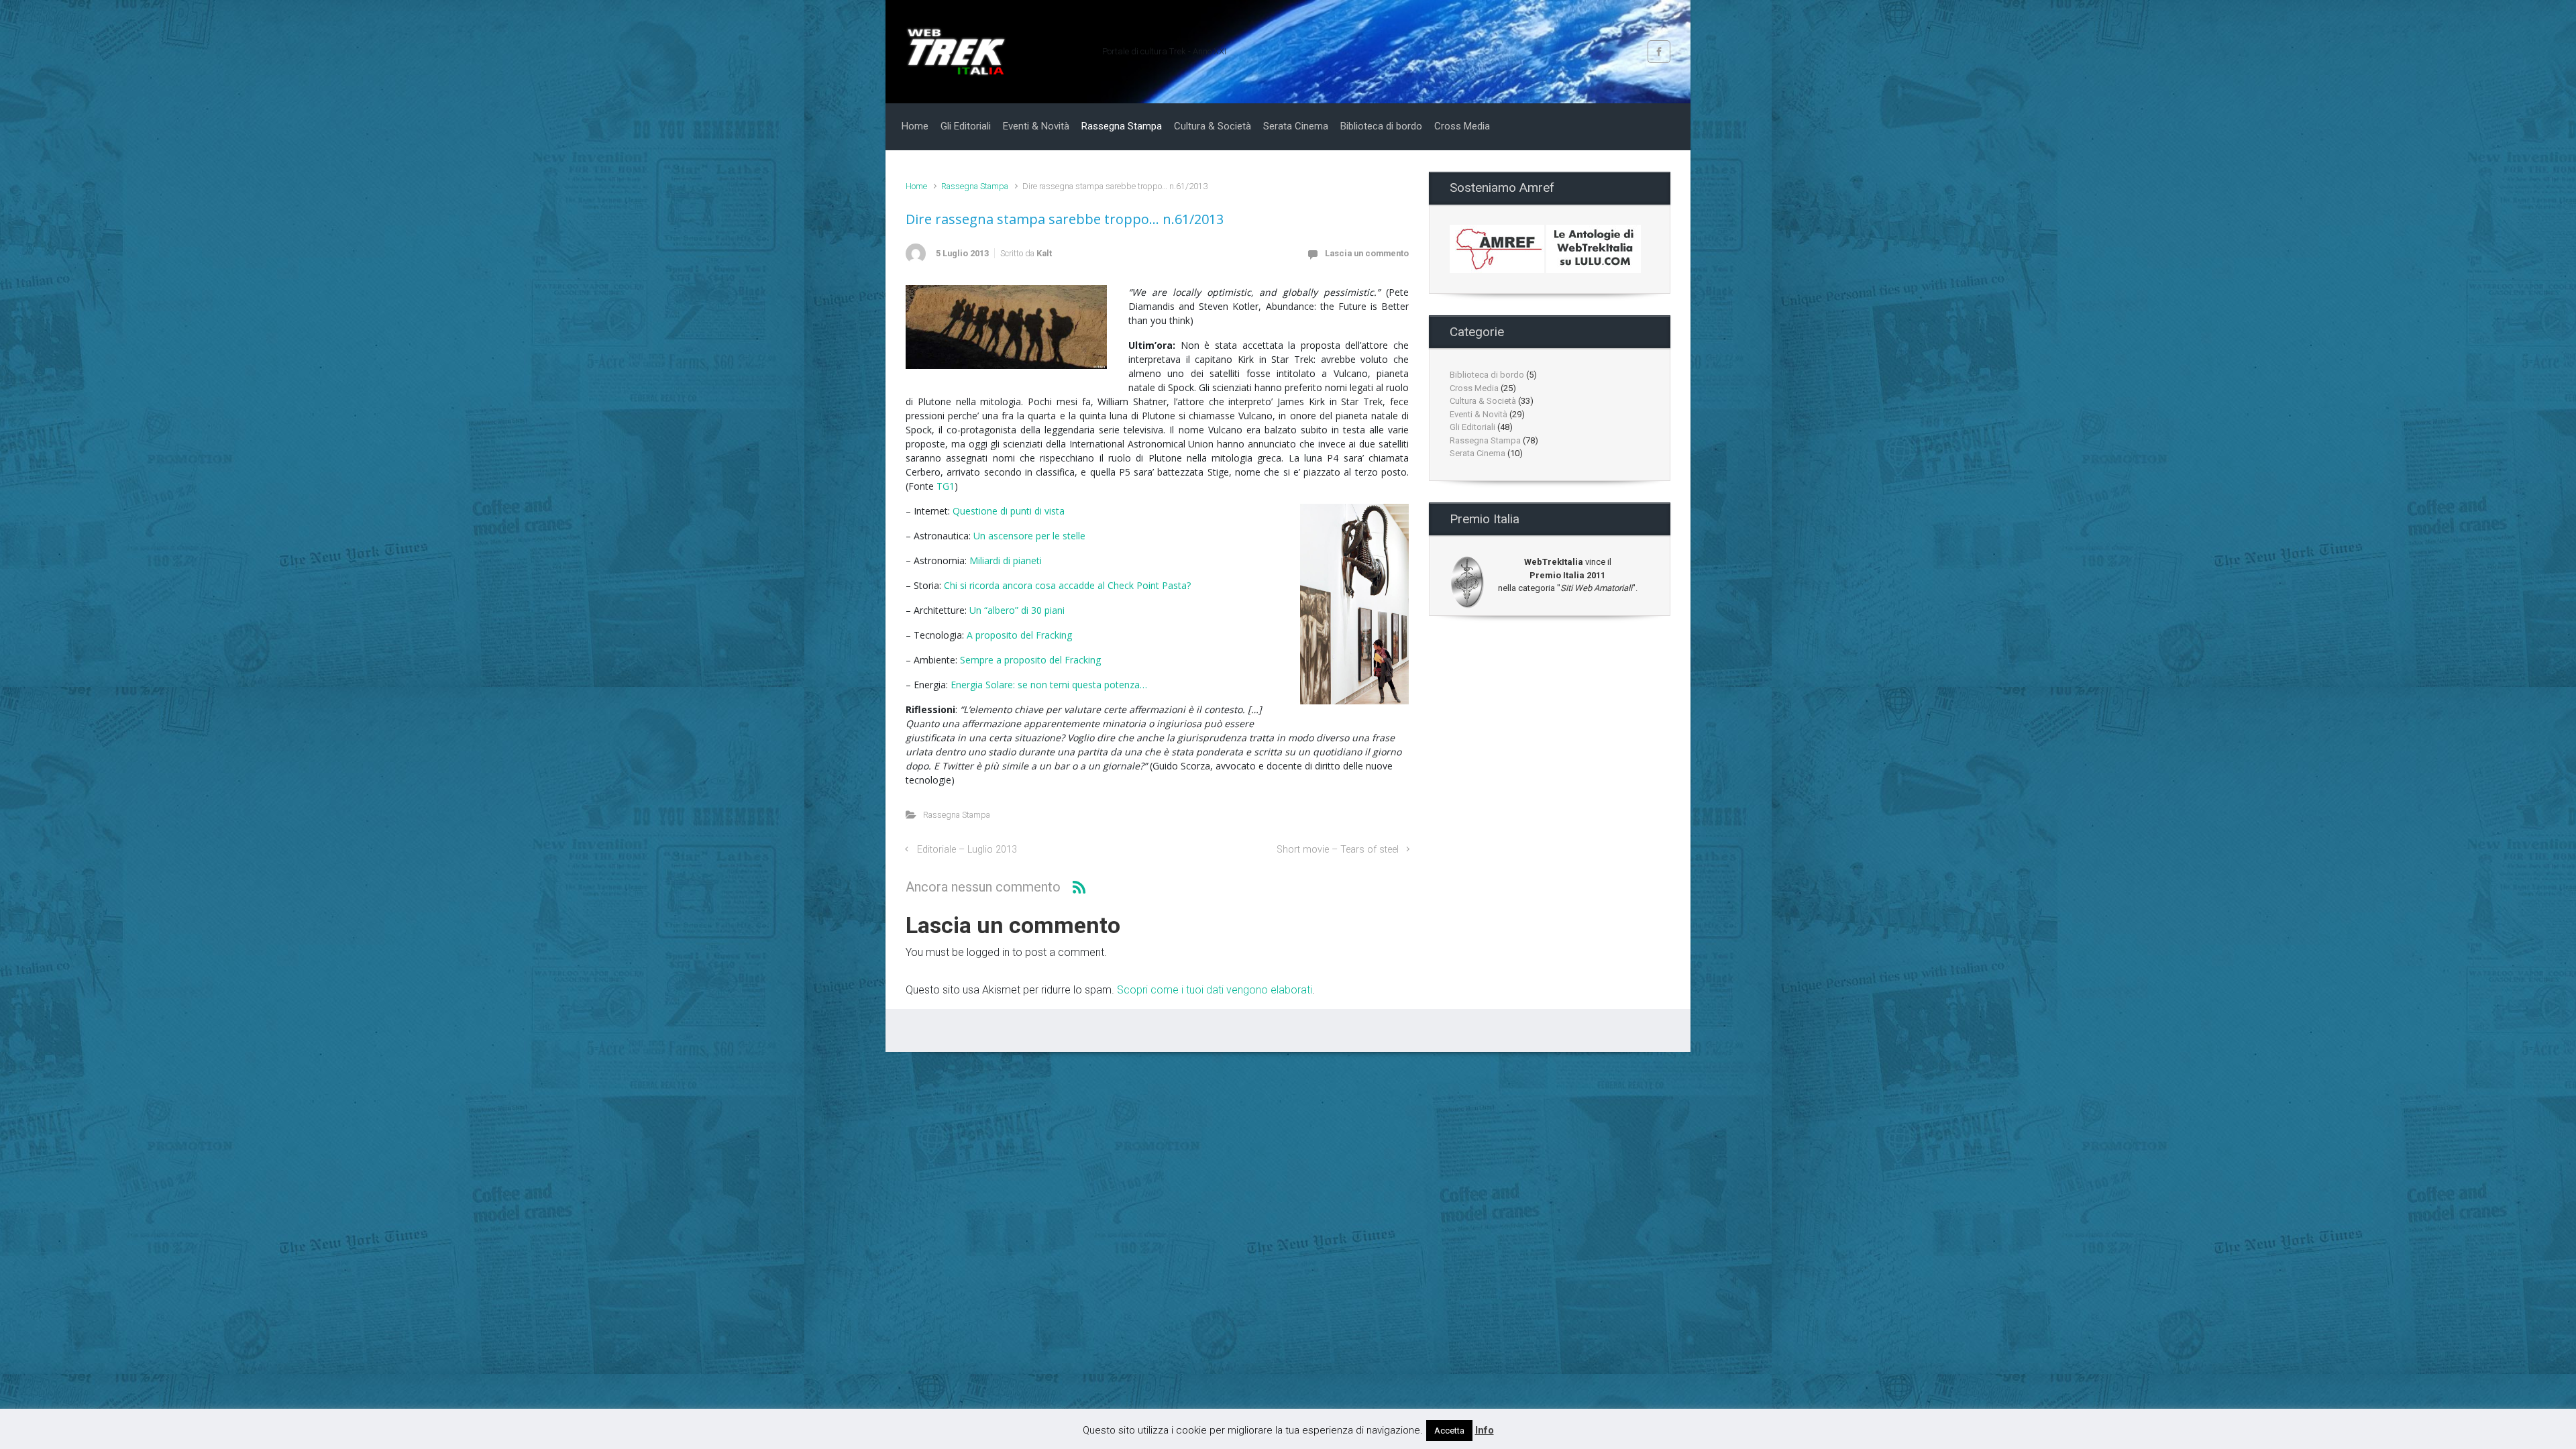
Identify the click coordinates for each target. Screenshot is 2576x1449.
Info (1485, 1430)
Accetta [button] (1449, 1431)
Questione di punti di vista (1009, 511)
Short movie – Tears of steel (1338, 850)
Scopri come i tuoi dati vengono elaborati (1215, 990)
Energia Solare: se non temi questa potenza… (1049, 685)
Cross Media (1474, 388)
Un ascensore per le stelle (1029, 536)
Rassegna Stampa (975, 186)
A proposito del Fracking (1019, 635)
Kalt (1044, 253)
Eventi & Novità (1479, 414)
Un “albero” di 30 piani (1017, 610)
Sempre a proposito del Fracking (1030, 660)
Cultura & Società (1483, 401)
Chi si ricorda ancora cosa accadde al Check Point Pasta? (1067, 585)
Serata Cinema (1478, 453)
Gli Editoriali (1472, 427)
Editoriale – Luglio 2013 (967, 850)
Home (916, 186)
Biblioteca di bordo (1487, 375)
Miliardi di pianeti (1006, 560)
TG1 (946, 486)
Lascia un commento (1367, 253)
